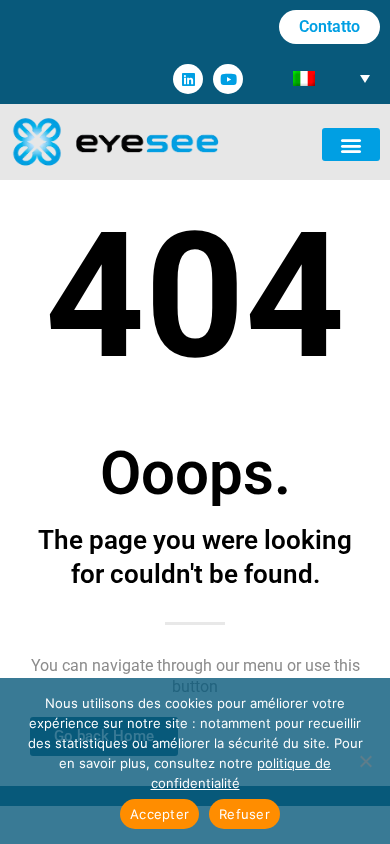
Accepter (159, 814)
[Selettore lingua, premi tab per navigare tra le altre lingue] (331, 77)
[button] (351, 144)
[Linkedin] (188, 79)
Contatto (329, 26)
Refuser (244, 814)
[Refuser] (365, 761)
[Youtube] (228, 79)
